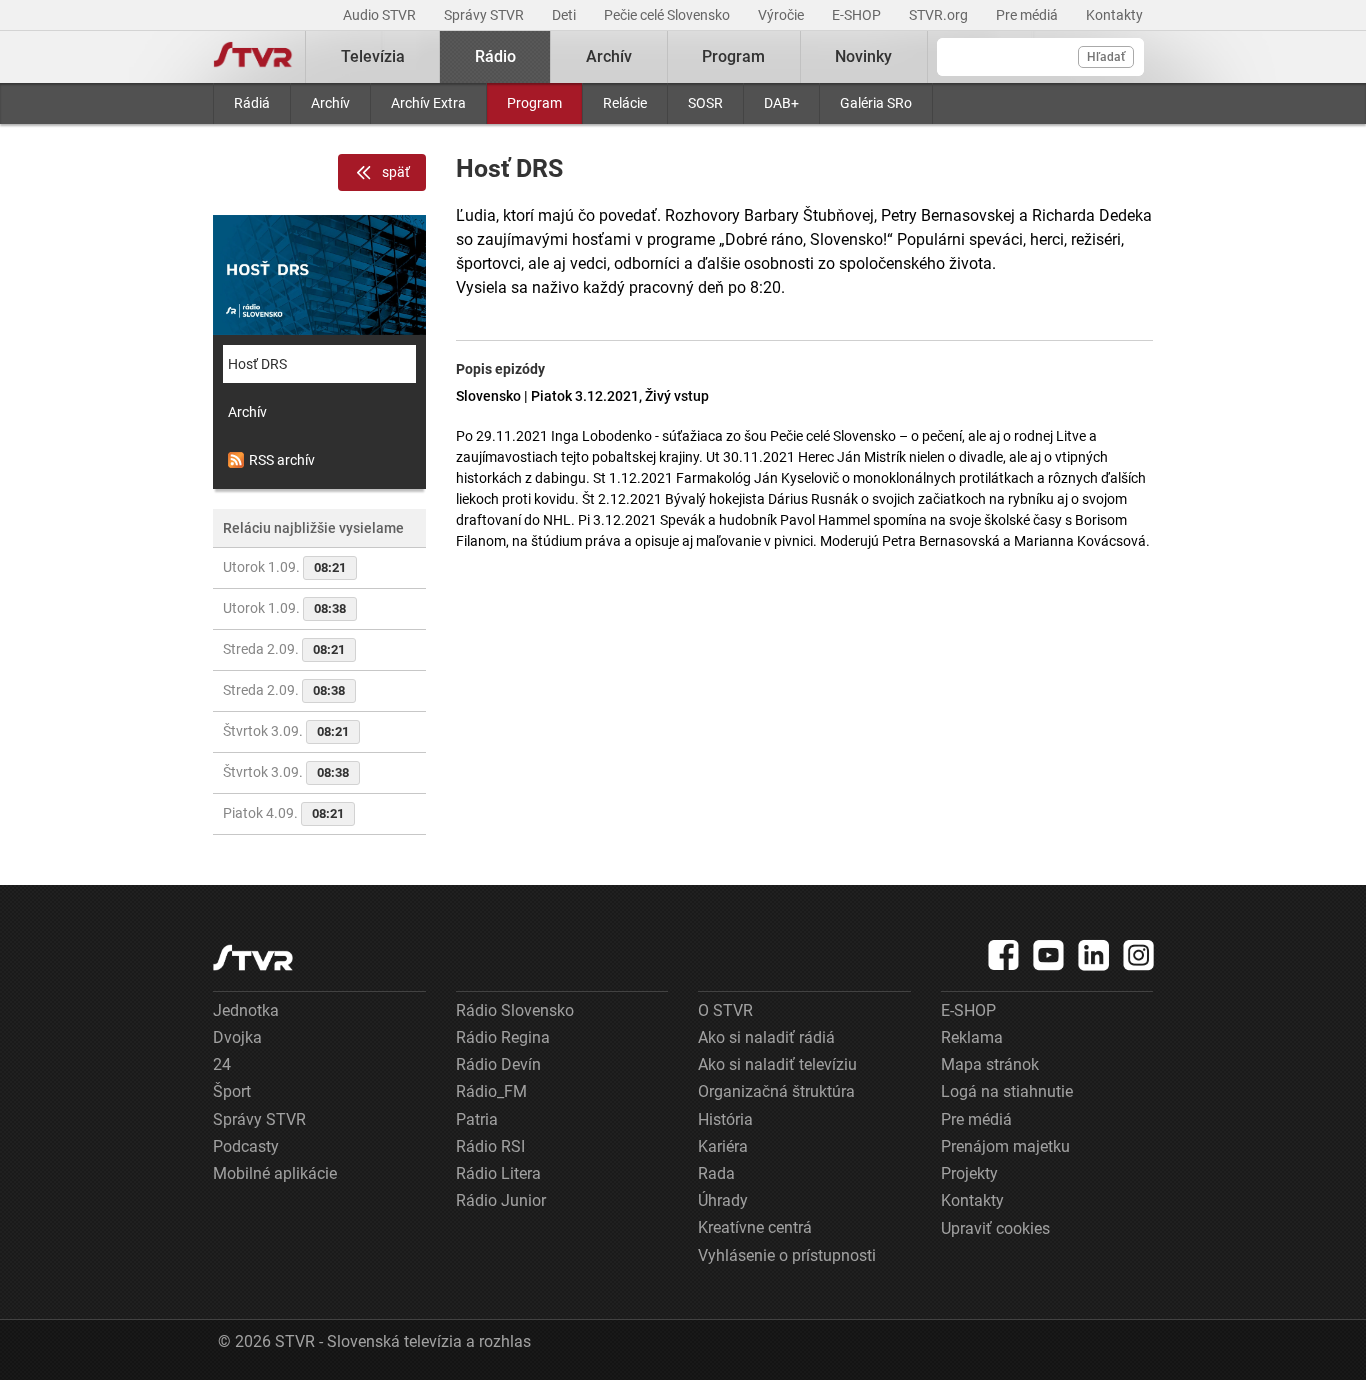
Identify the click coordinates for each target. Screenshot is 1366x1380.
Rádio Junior (501, 1200)
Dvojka (237, 1037)
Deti (565, 15)
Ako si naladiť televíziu (777, 1064)
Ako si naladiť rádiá (766, 1037)
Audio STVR (381, 15)
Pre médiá (1028, 15)
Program (534, 103)
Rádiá (252, 103)
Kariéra (723, 1146)
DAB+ (781, 103)
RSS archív (282, 460)
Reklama (972, 1037)
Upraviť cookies (995, 1228)
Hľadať (1106, 57)
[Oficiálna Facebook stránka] (1004, 955)
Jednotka (246, 1010)
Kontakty (1114, 15)
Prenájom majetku (1005, 1146)
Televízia (373, 56)
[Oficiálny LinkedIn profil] (1094, 955)
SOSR (705, 103)
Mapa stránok (990, 1064)
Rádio (495, 56)
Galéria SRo (876, 103)
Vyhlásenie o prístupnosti (787, 1255)
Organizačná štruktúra (776, 1091)
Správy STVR (485, 15)
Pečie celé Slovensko (668, 15)
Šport (232, 1091)
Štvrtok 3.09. (286, 731)
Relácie (625, 103)
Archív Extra (428, 103)
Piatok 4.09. (283, 813)
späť (396, 172)
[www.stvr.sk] (253, 957)
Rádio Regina (503, 1037)
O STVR (725, 1010)
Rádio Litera (498, 1173)
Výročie (782, 15)
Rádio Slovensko (515, 1010)
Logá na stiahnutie (1007, 1091)
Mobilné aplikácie (275, 1173)
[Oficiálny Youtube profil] (1049, 955)
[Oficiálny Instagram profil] (1139, 955)
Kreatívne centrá (755, 1227)
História (725, 1119)
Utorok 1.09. (284, 567)
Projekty (969, 1173)
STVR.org (940, 15)
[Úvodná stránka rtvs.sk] (253, 57)
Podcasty (246, 1146)
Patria (477, 1119)
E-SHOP (858, 15)
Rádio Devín (498, 1064)
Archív (330, 103)
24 (222, 1064)
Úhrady (723, 1200)
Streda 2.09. (284, 649)
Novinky (863, 56)
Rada (716, 1173)
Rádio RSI (490, 1146)
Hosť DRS (257, 364)
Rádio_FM (491, 1091)
